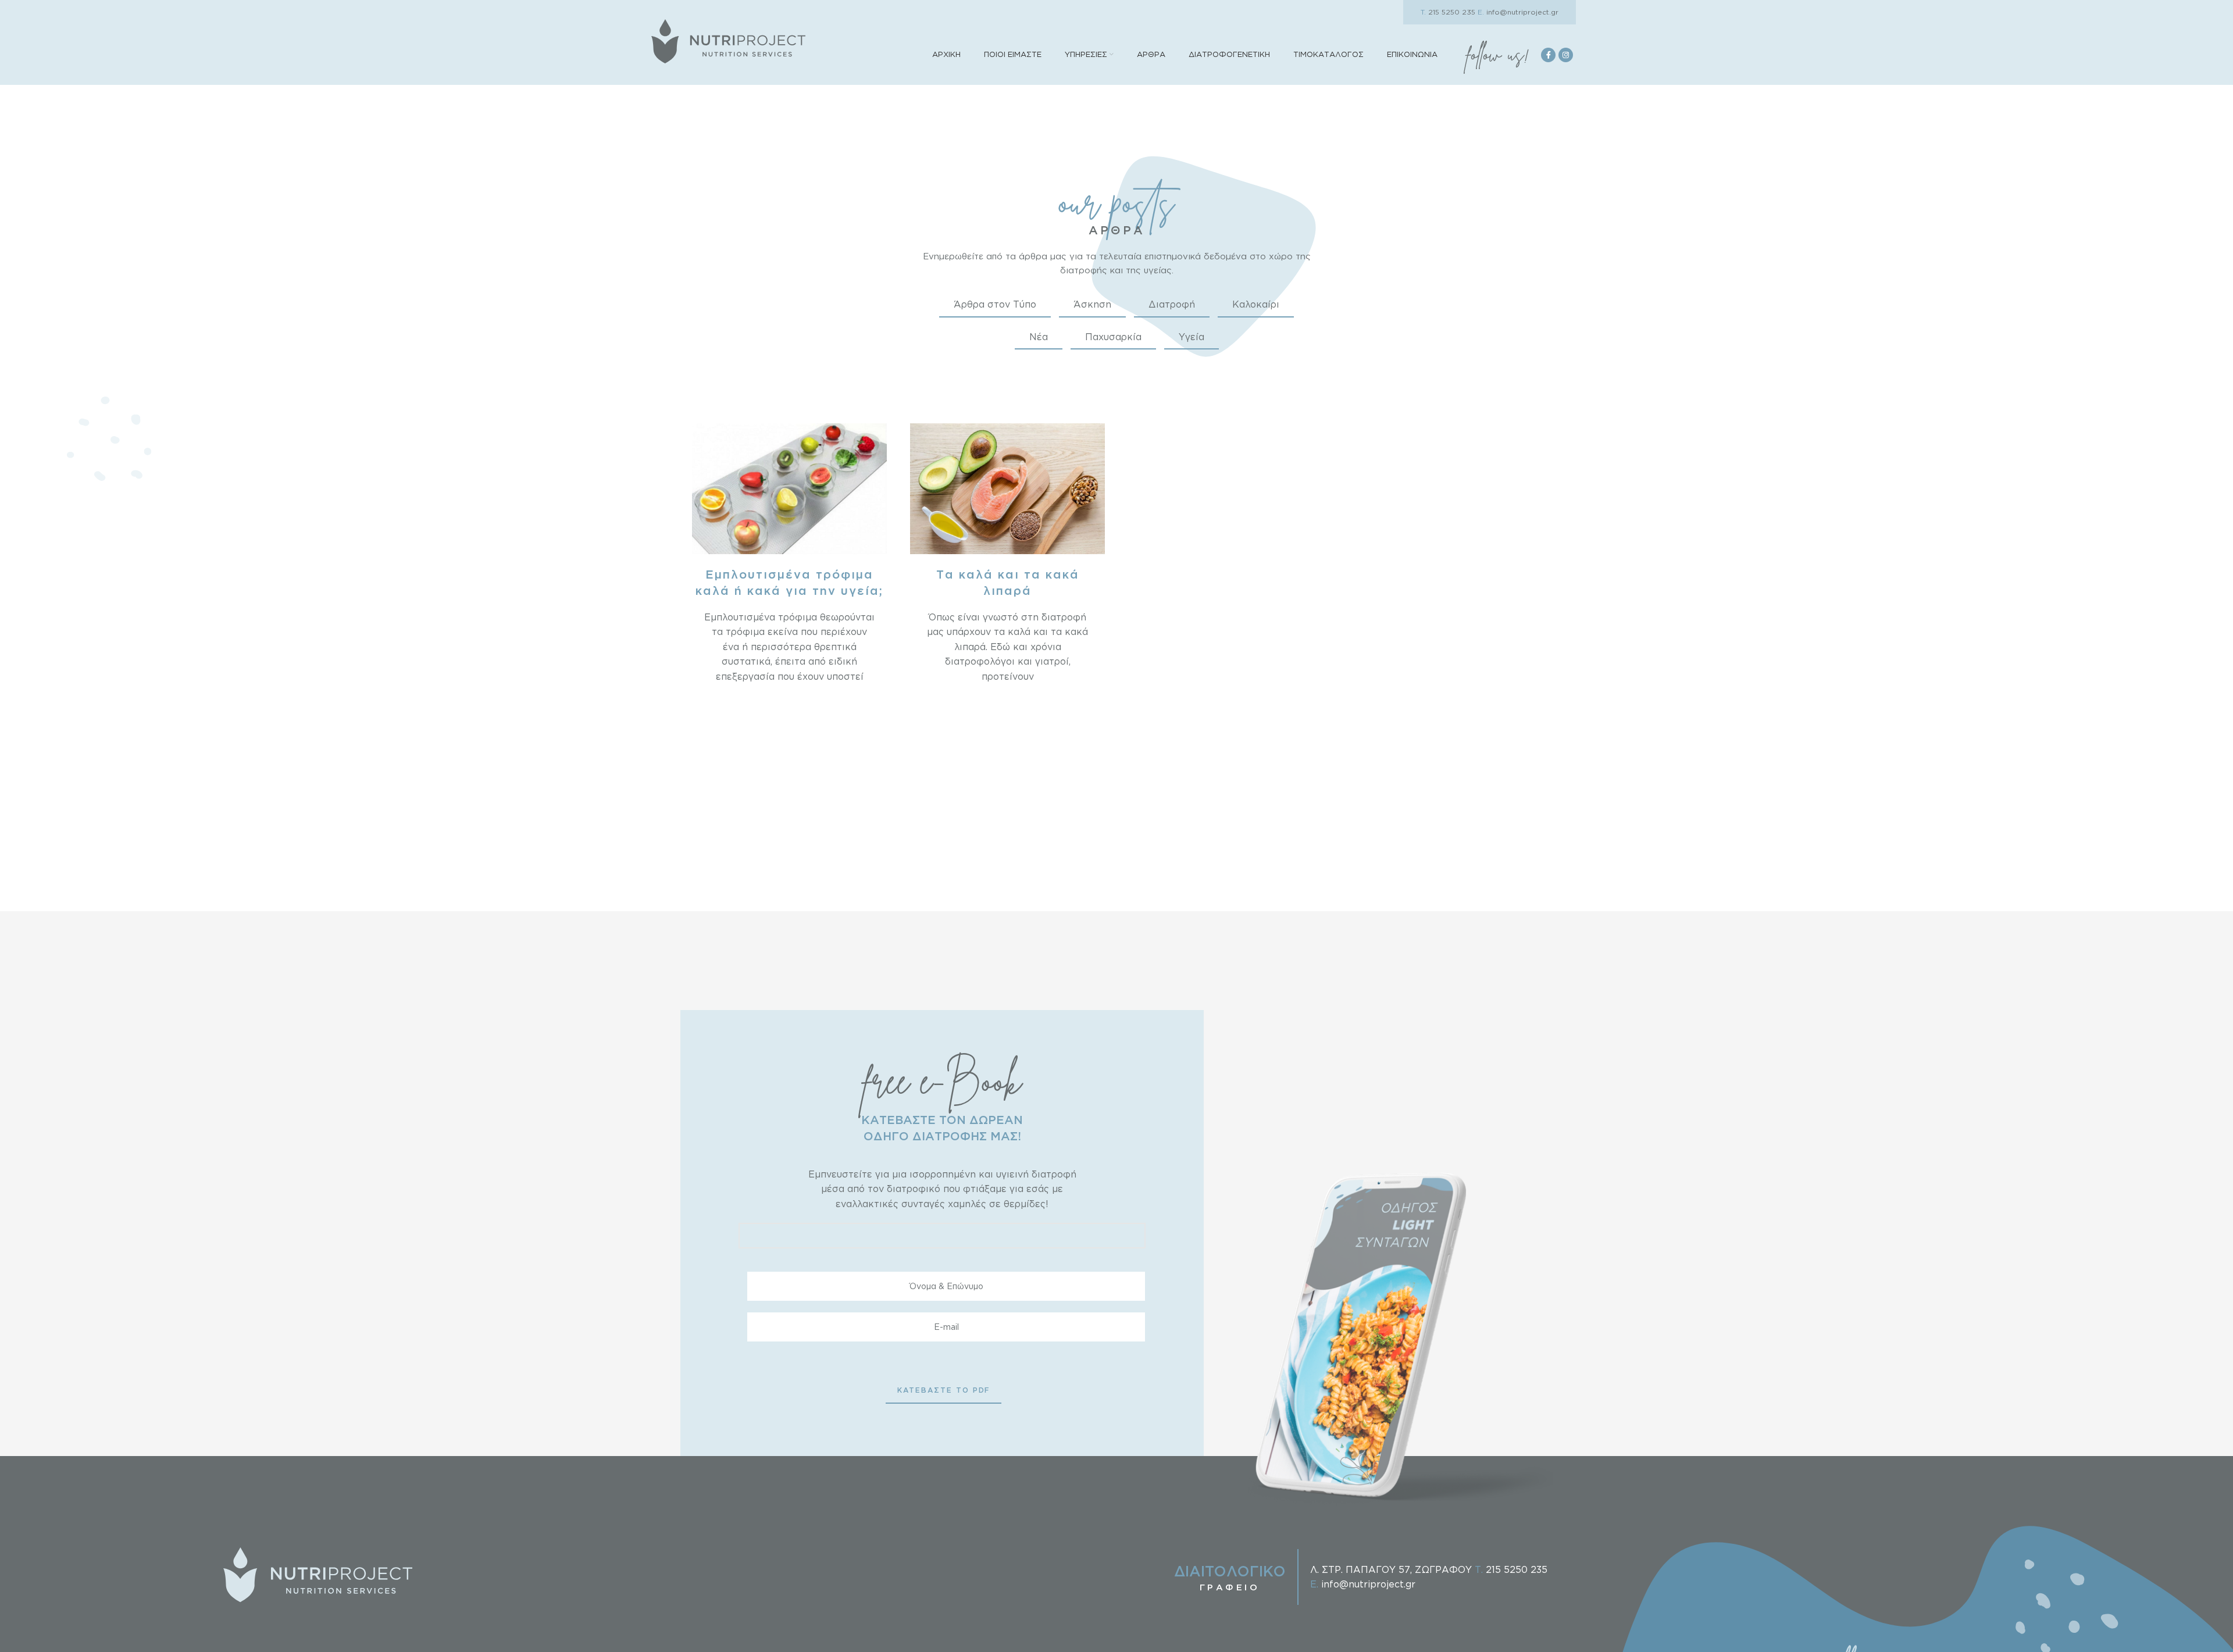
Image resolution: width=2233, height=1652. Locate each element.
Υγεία (1192, 337)
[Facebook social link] (1548, 55)
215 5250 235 (1448, 12)
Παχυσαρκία (1113, 337)
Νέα (1039, 337)
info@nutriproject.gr (1518, 12)
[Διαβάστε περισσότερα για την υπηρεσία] (789, 488)
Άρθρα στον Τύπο (995, 304)
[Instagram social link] (1566, 55)
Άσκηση (1092, 304)
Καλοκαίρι (1256, 304)
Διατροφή (1172, 304)
